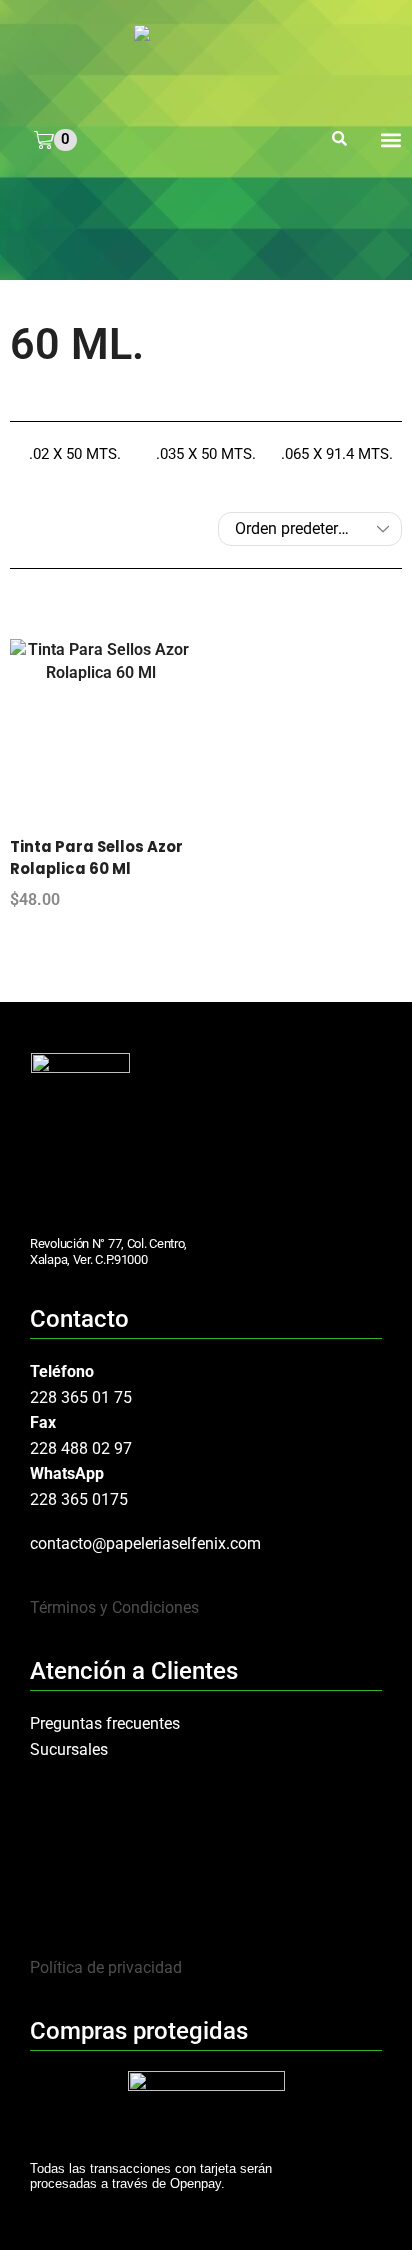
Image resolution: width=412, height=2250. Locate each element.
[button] (339, 140)
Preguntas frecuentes (105, 1723)
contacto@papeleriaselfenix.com (145, 1543)
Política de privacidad (106, 1967)
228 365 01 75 (81, 1397)
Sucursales (69, 1749)
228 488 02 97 (81, 1448)
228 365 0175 (79, 1499)
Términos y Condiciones (114, 1607)
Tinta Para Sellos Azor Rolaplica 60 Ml (96, 857)
